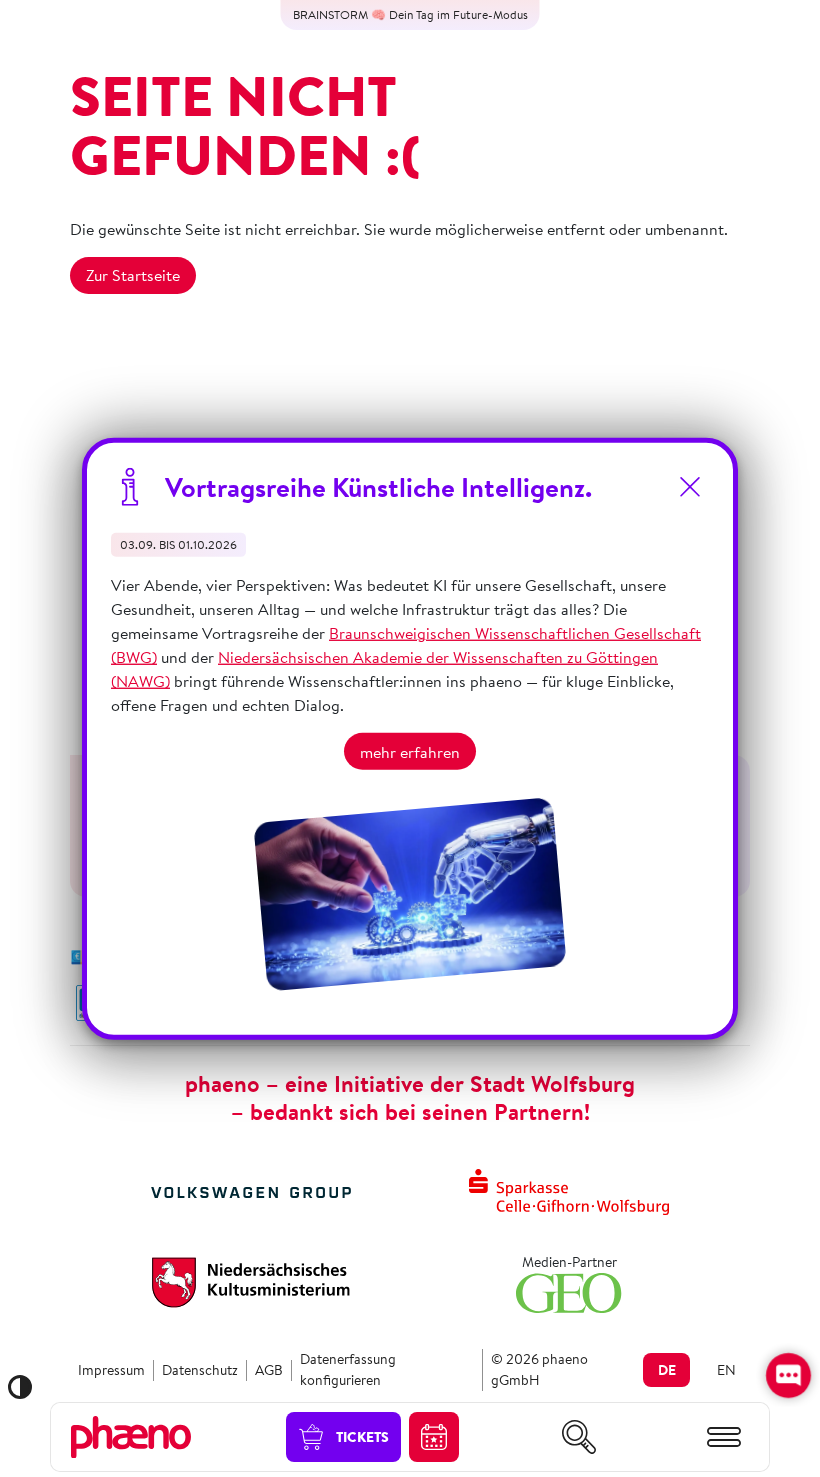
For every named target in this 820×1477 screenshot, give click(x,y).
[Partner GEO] (569, 1290)
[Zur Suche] (579, 1437)
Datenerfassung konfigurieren (348, 1369)
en (726, 1370)
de (667, 1370)
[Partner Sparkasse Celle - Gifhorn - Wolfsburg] (569, 1190)
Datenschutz (200, 1370)
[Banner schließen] (690, 487)
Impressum (111, 1370)
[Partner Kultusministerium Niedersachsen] (251, 1280)
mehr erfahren (410, 751)
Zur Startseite (133, 275)
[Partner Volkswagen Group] (251, 1190)
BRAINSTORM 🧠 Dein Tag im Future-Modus (410, 14)
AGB (269, 1370)
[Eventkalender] (434, 1437)
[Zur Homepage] (131, 1435)
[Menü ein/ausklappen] (724, 1437)
